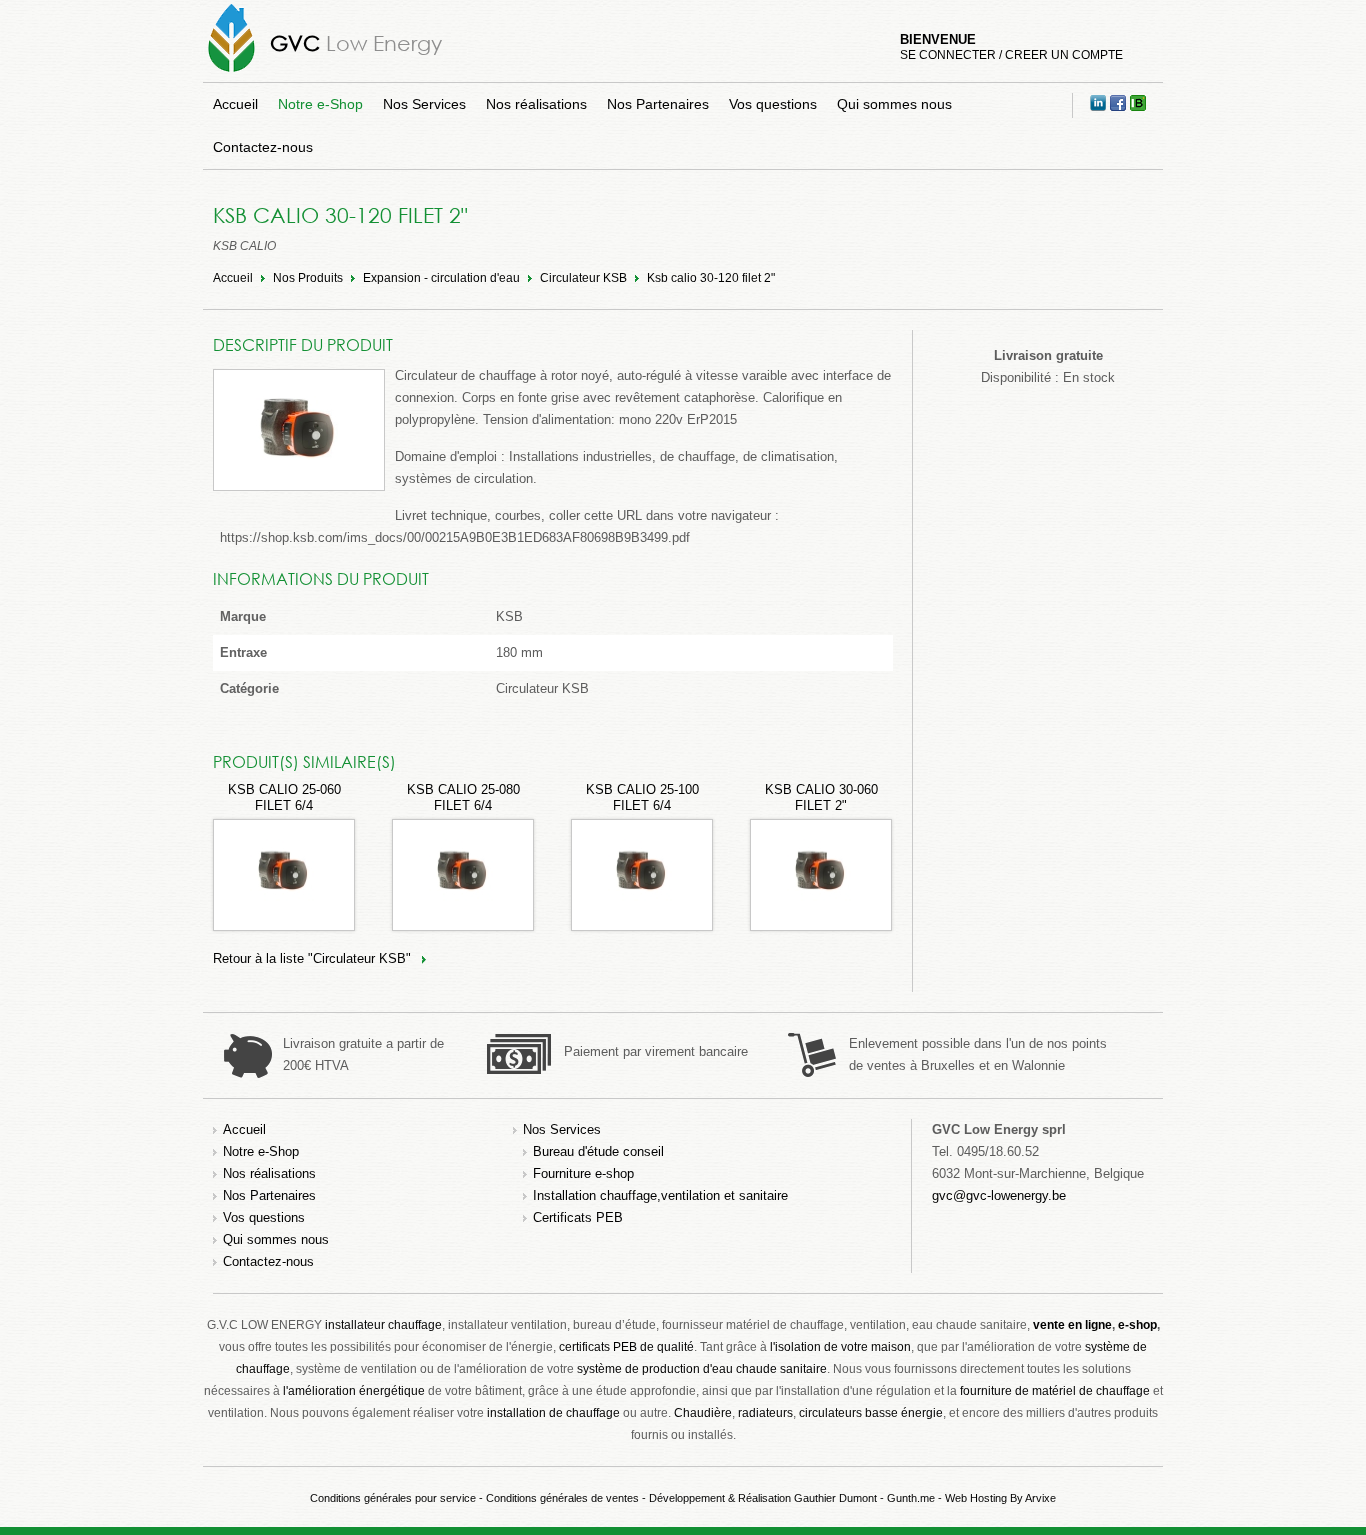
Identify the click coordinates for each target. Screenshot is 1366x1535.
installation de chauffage (553, 1413)
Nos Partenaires (658, 104)
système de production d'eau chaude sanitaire (702, 1369)
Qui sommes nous (894, 104)
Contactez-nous (263, 147)
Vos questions (773, 104)
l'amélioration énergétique (354, 1391)
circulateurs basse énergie (871, 1413)
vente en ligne (1072, 1325)
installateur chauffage (383, 1325)
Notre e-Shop (320, 104)
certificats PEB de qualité (626, 1347)
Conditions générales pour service (393, 1498)
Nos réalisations (536, 104)
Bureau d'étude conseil (598, 1151)
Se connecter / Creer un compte (1011, 55)
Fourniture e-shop (583, 1173)
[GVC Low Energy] (231, 71)
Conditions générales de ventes (562, 1498)
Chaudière (703, 1413)
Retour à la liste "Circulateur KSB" (312, 958)
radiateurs (765, 1413)
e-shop (1137, 1325)
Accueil (235, 104)
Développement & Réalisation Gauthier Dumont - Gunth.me (792, 1498)
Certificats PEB (578, 1217)
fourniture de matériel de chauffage (1055, 1391)
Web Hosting (976, 1498)
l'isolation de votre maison (840, 1347)
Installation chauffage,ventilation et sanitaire (660, 1195)
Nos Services (424, 104)
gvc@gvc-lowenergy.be (999, 1195)
